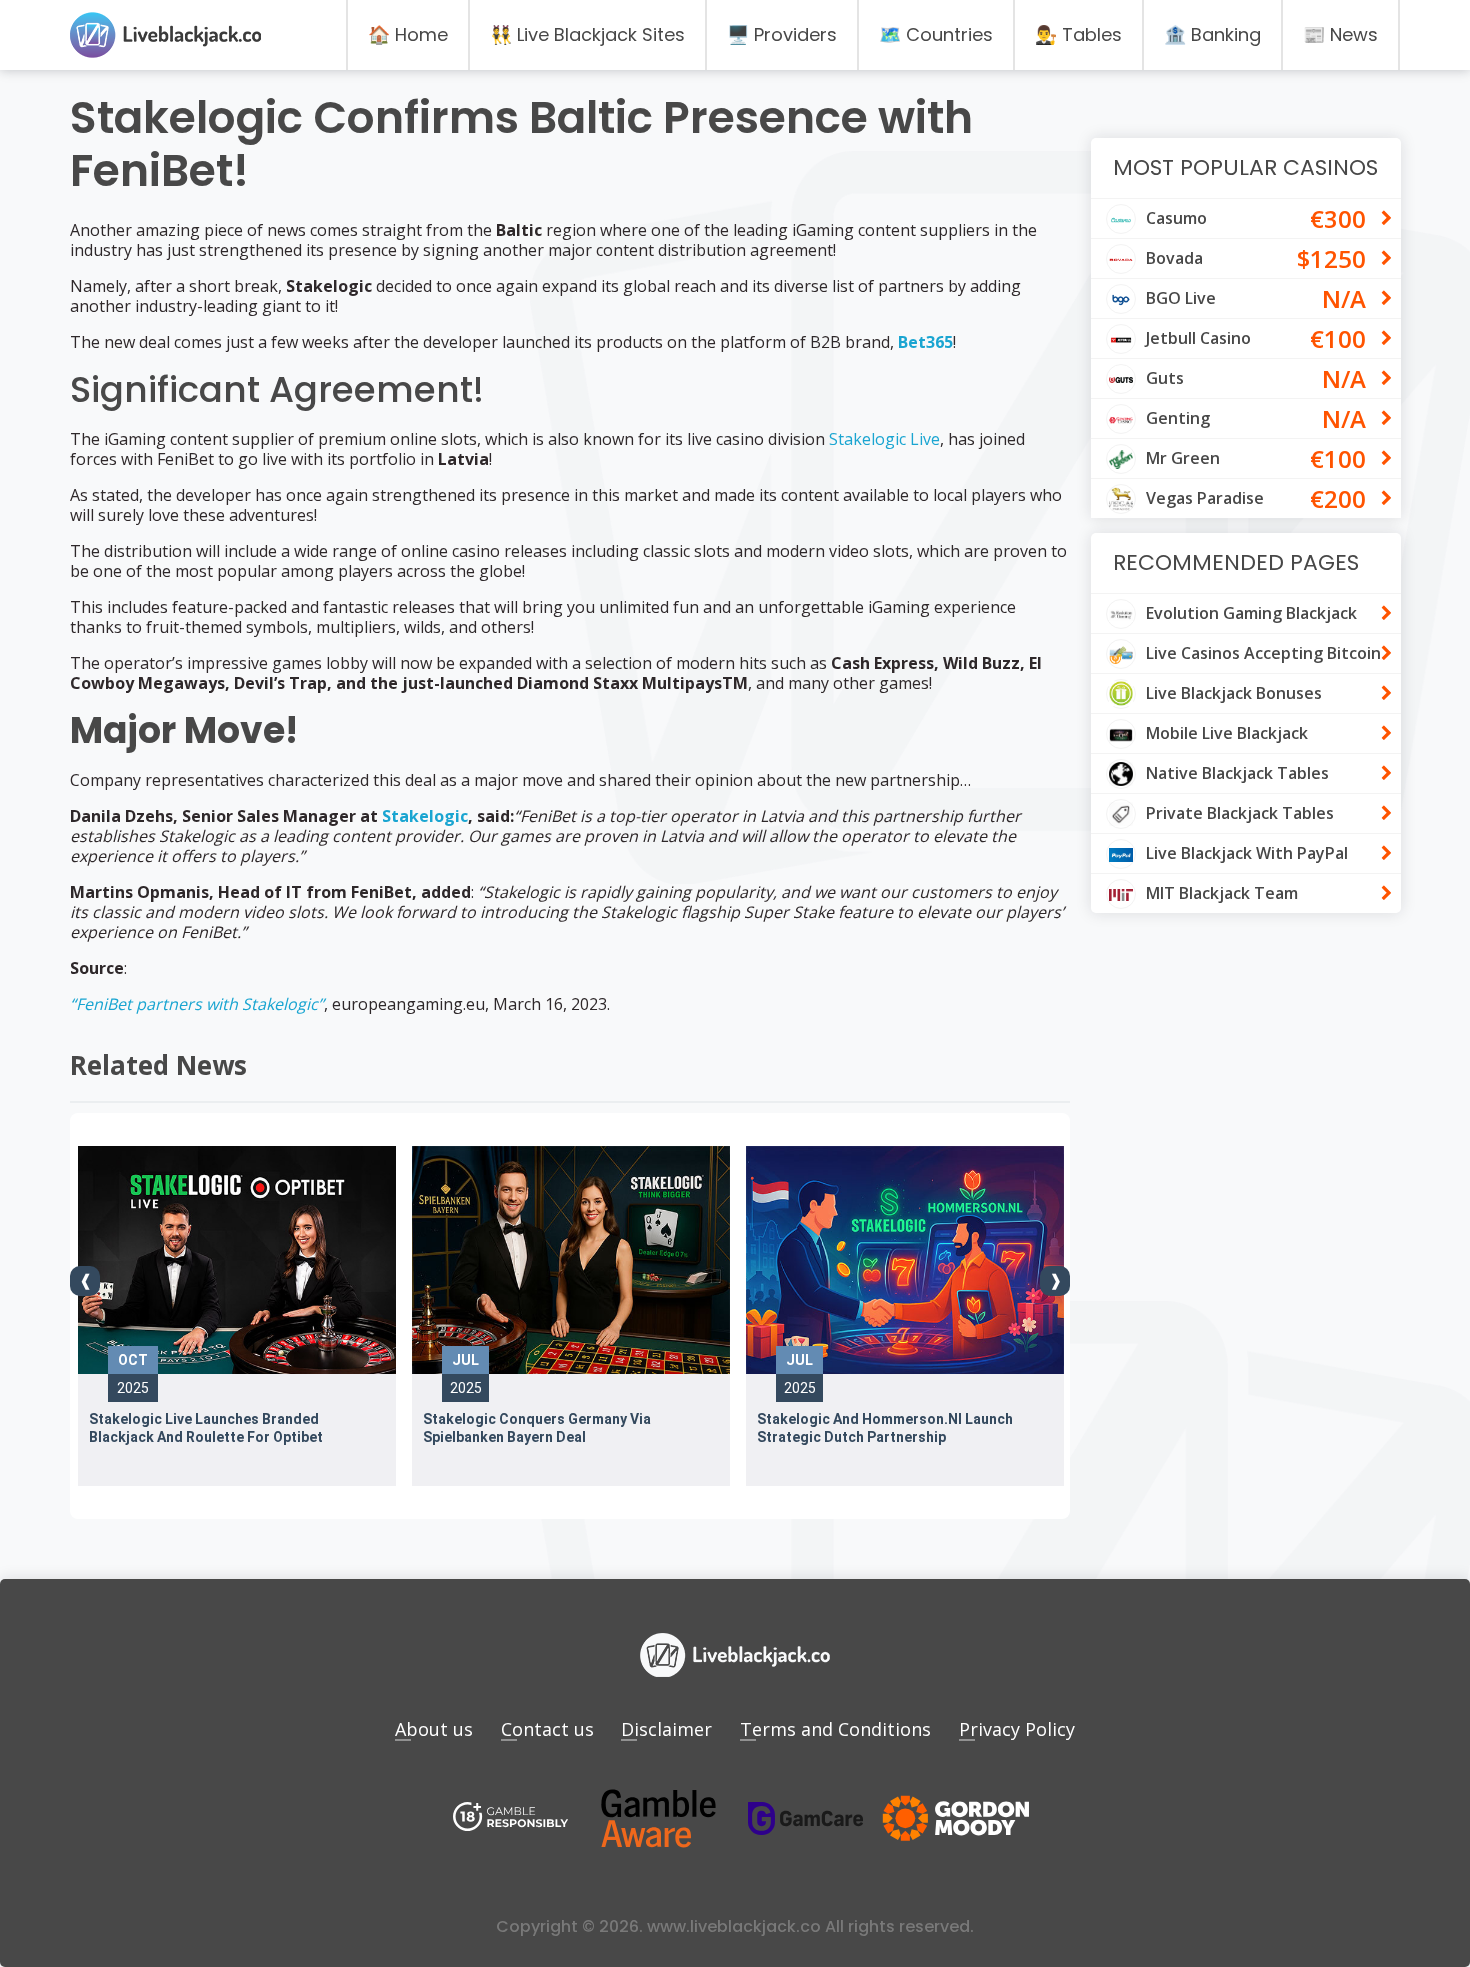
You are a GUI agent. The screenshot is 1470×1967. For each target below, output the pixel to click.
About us (434, 1729)
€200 (1338, 498)
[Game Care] (806, 1818)
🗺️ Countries (936, 34)
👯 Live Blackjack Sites (587, 34)
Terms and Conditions (835, 1729)
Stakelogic (425, 816)
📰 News (1340, 34)
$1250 (1331, 258)
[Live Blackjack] (511, 1818)
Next (1055, 1281)
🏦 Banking (1212, 34)
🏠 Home (408, 34)
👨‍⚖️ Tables (1078, 34)
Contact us (547, 1729)
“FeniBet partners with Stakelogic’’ (197, 1004)
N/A (1344, 298)
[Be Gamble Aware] (658, 1818)
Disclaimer (666, 1729)
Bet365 (925, 342)
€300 (1338, 218)
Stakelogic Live (884, 439)
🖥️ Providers (782, 34)
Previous (85, 1281)
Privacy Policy (1017, 1729)
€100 (1338, 338)
